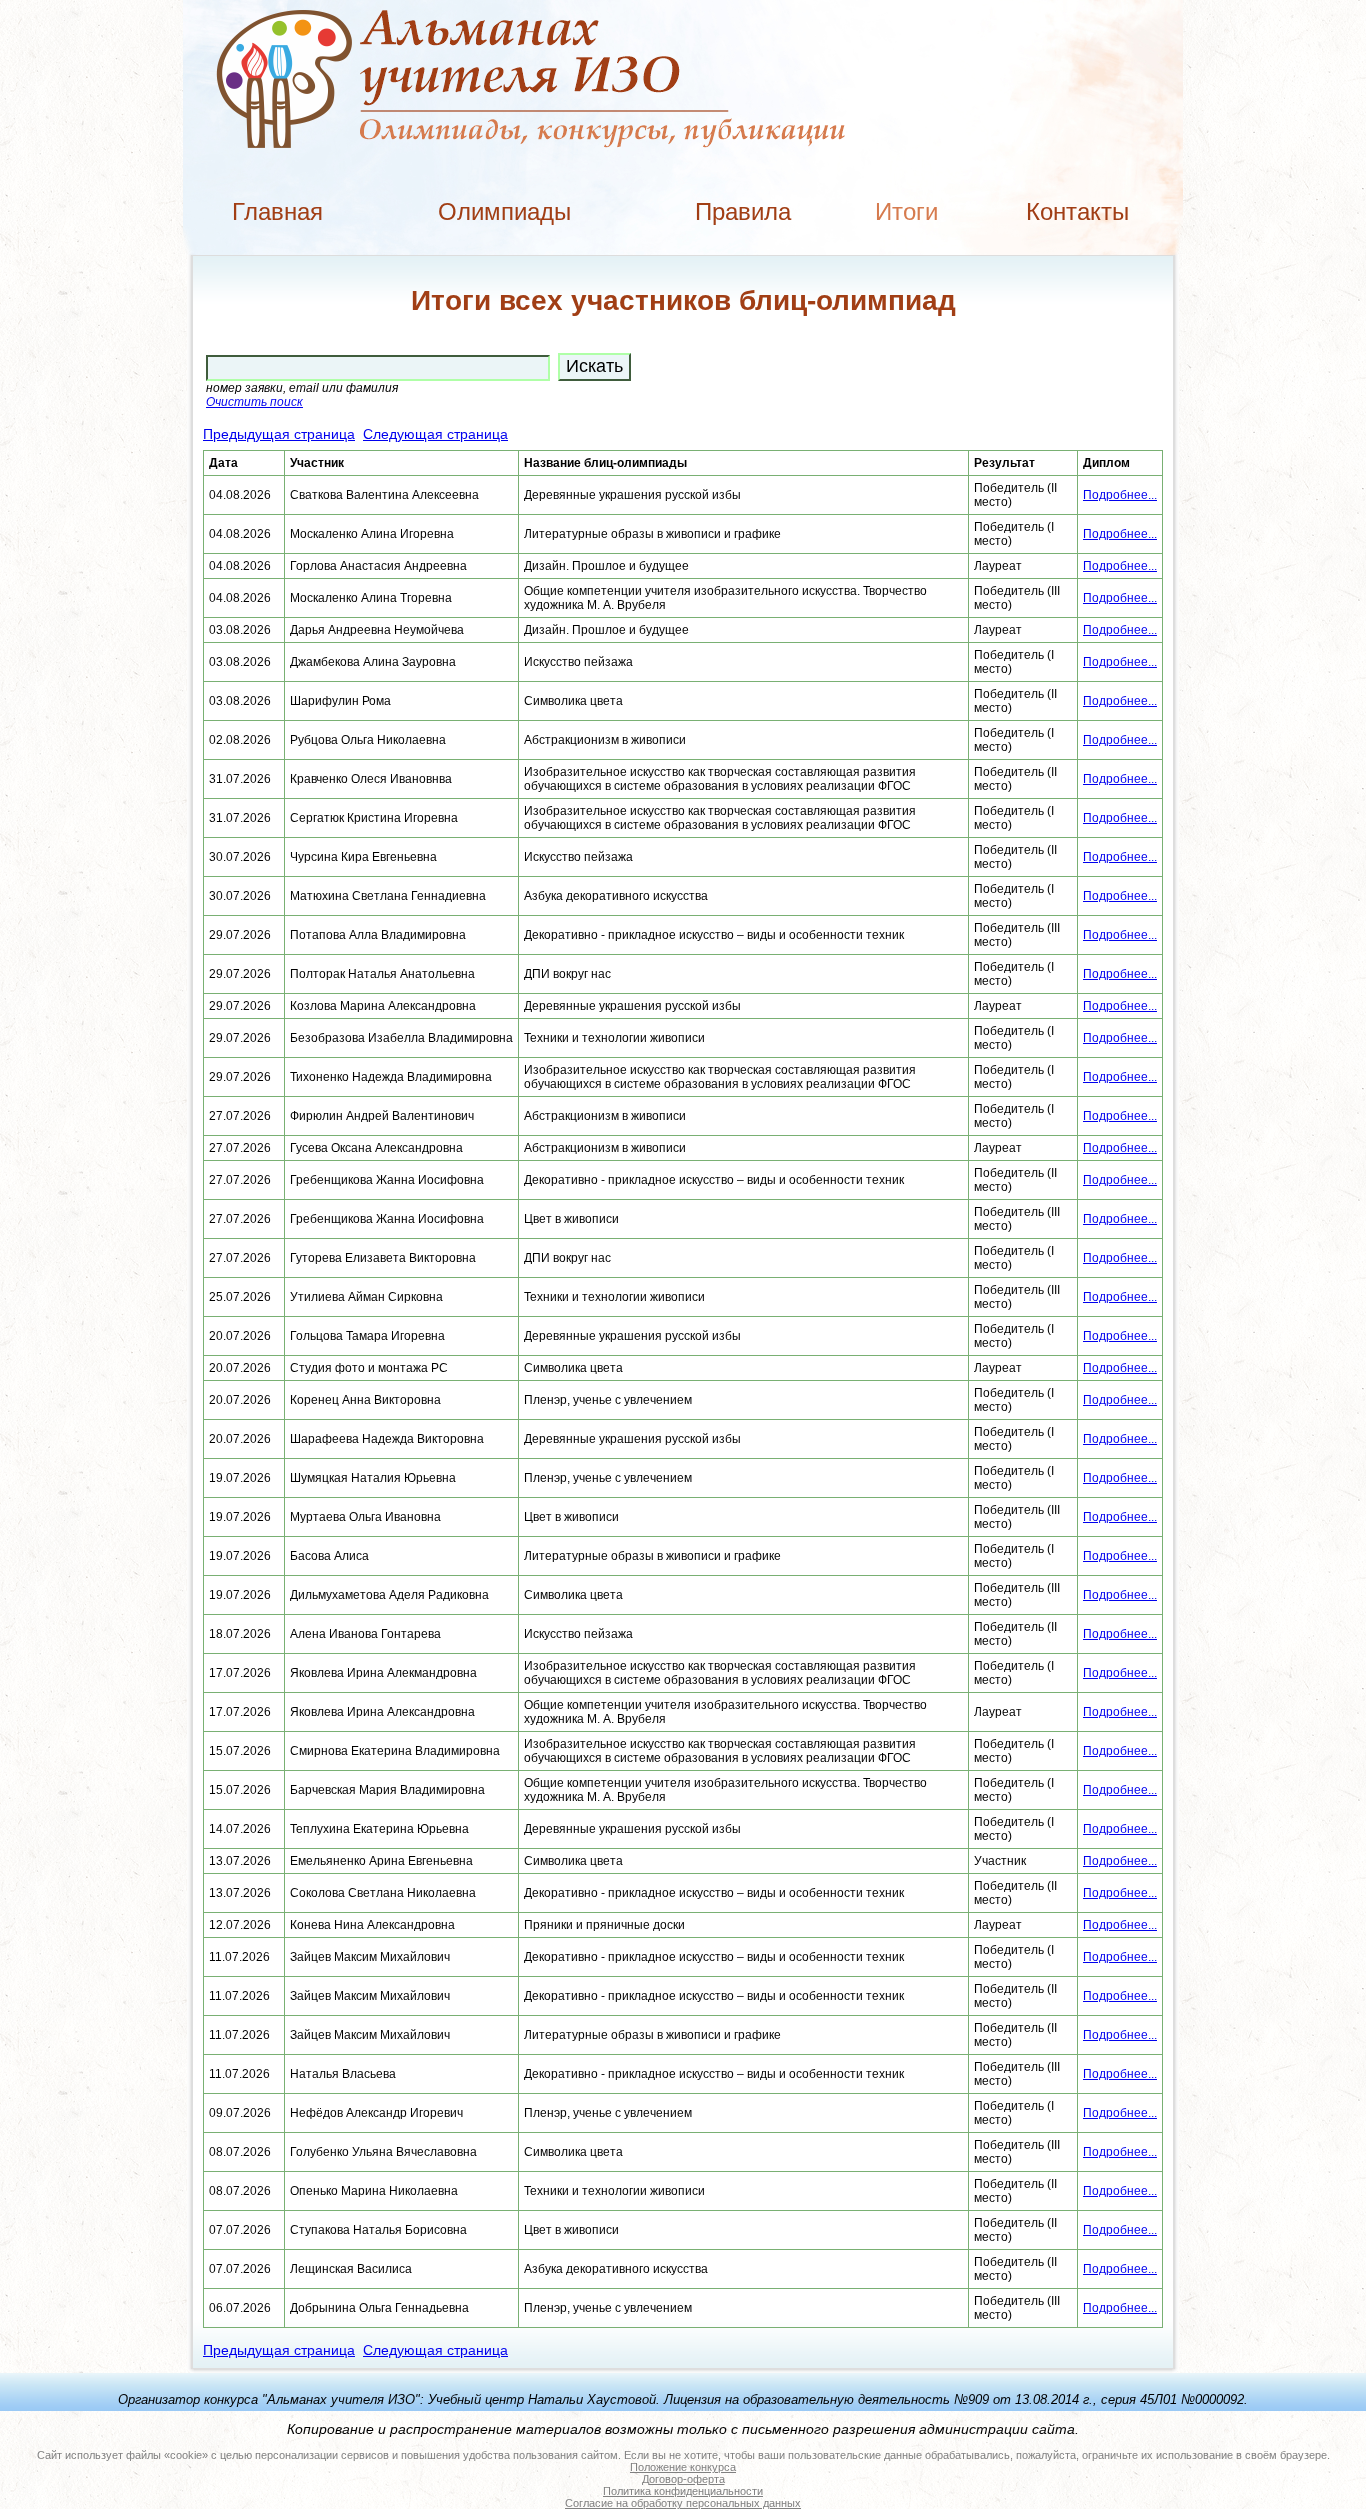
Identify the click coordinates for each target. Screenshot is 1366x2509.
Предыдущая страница (279, 434)
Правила (743, 211)
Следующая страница (435, 434)
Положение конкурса (683, 2467)
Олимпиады (504, 211)
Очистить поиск (254, 402)
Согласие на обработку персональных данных (683, 2503)
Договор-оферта (683, 2479)
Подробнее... (1120, 495)
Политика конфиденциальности (683, 2491)
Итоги (906, 211)
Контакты (1077, 211)
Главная (277, 211)
